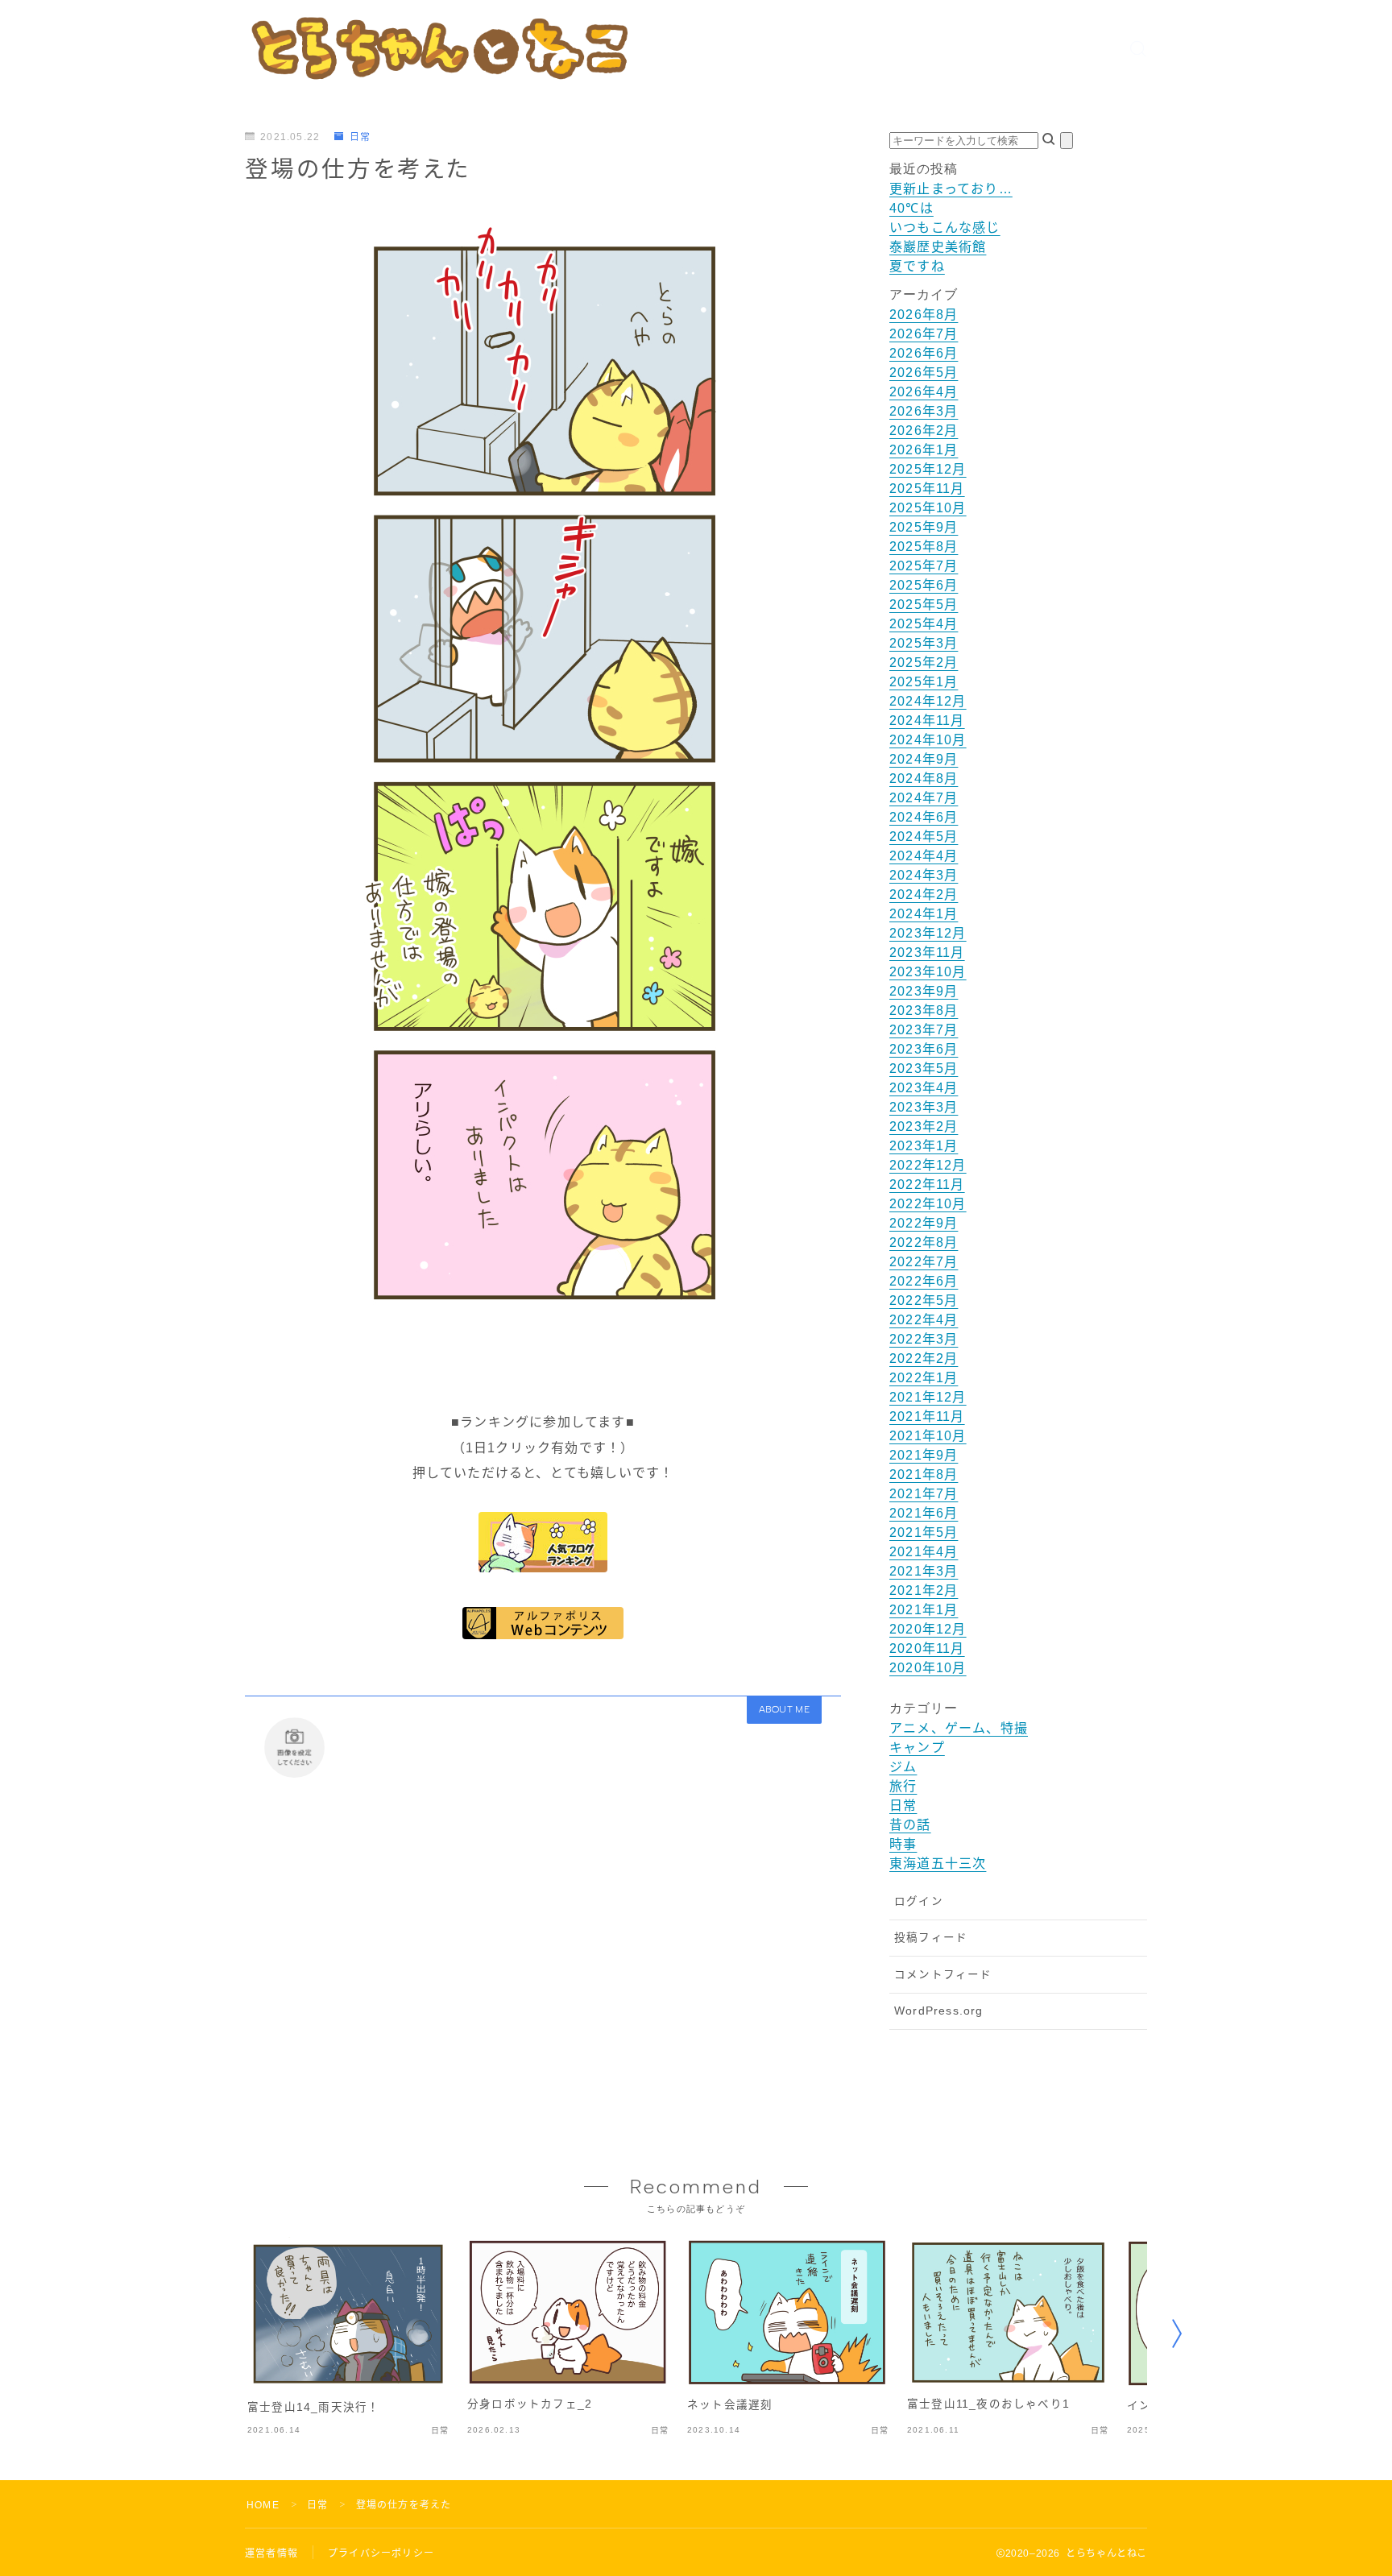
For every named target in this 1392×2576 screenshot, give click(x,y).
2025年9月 (924, 527)
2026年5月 (924, 373)
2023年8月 (924, 1011)
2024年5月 (924, 837)
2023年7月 (924, 1030)
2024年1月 (924, 914)
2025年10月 (928, 508)
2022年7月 (924, 1262)
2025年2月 (924, 663)
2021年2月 (924, 1590)
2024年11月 (927, 721)
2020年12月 (928, 1629)
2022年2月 (924, 1358)
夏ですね (917, 266)
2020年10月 (928, 1668)
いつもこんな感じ (945, 228)
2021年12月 (928, 1397)
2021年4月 (924, 1552)
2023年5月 (924, 1069)
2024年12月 (928, 701)
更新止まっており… (951, 189)
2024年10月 (928, 740)
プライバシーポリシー (381, 2553)
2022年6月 (924, 1281)
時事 (903, 1844)
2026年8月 (924, 315)
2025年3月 (924, 643)
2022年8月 (924, 1242)
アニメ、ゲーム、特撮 (959, 1728)
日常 (360, 137)
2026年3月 (924, 411)
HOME (263, 2505)
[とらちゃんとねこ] (438, 48)
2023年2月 (924, 1126)
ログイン (919, 1901)
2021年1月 (924, 1610)
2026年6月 (924, 353)
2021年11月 (927, 1416)
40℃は (911, 208)
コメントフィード (943, 1975)
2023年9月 (924, 991)
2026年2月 (924, 431)
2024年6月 (924, 817)
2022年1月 (924, 1378)
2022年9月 (924, 1223)
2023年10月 (928, 972)
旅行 (903, 1786)
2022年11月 (927, 1184)
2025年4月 (924, 624)
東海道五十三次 (938, 1864)
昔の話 (910, 1825)
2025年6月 (924, 585)
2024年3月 (924, 875)
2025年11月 (927, 489)
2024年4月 (924, 856)
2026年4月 (924, 392)
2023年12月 (928, 933)
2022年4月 (924, 1320)
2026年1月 (924, 450)
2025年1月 (924, 682)
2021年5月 (924, 1532)
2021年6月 (924, 1513)
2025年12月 (928, 469)
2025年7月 (924, 566)
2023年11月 (927, 953)
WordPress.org (939, 2011)
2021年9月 (924, 1455)
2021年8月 (924, 1474)
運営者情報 (271, 2553)
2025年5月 (924, 605)
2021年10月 (928, 1436)
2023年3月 (924, 1107)
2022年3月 (924, 1339)
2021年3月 (924, 1571)
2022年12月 (928, 1165)
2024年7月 (924, 798)
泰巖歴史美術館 (938, 247)
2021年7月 (924, 1494)
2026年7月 (924, 334)
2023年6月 (924, 1049)
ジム (903, 1767)
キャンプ (917, 1748)
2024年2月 (924, 895)
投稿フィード (931, 1938)
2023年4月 (924, 1088)
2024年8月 (924, 779)
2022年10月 (928, 1204)
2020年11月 (927, 1648)
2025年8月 (924, 547)
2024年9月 (924, 759)
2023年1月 (924, 1146)
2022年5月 (924, 1300)
